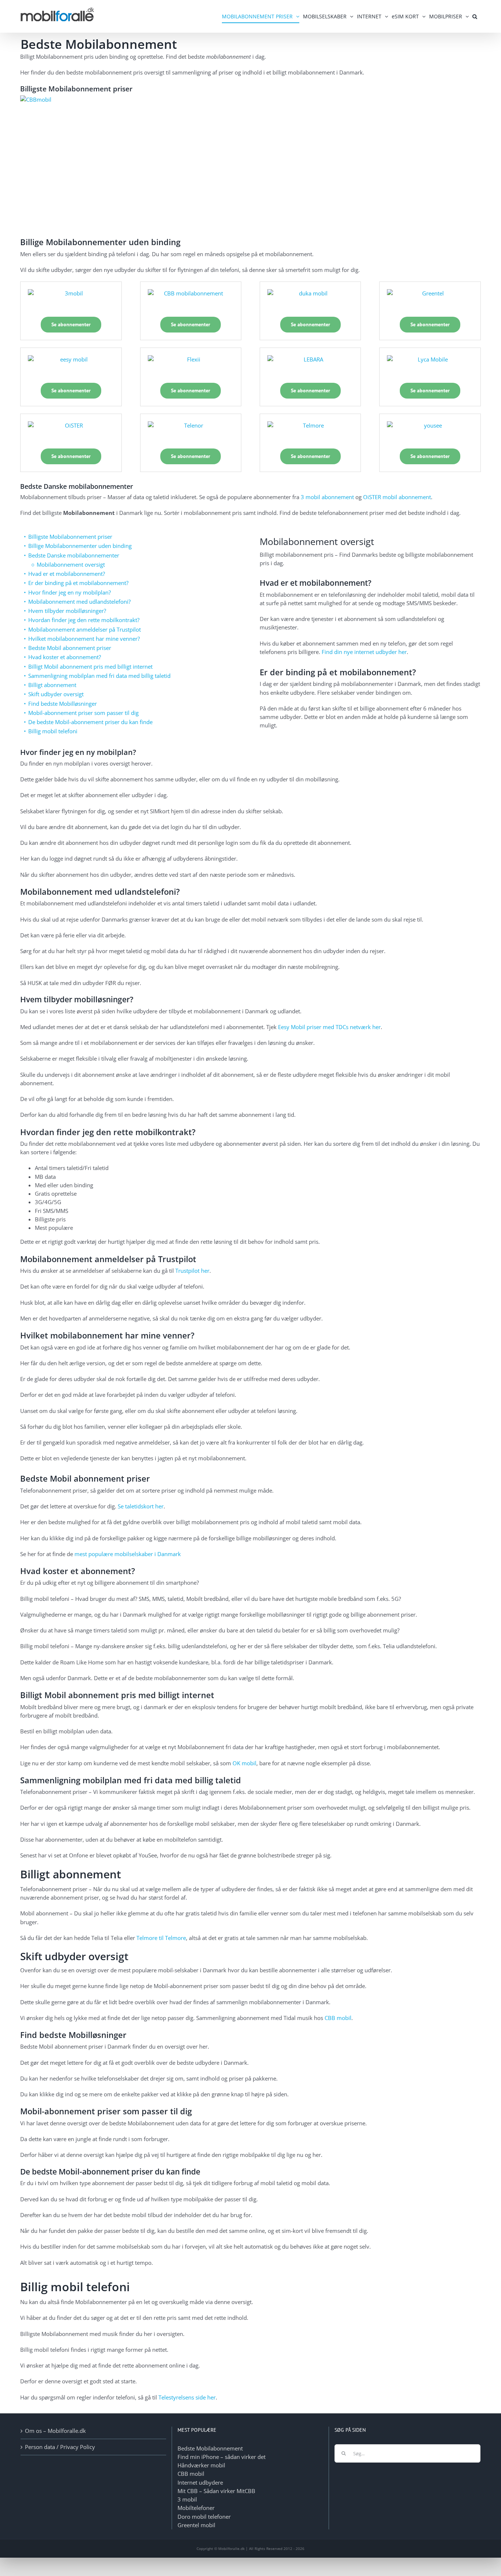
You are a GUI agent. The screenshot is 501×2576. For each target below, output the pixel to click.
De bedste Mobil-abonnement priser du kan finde (90, 722)
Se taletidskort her (141, 1506)
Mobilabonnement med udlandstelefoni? (79, 602)
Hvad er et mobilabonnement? (67, 574)
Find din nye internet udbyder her (364, 652)
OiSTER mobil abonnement (397, 497)
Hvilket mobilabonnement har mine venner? (84, 639)
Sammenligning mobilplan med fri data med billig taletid (99, 676)
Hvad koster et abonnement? (65, 657)
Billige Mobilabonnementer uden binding (80, 546)
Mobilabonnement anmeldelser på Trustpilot (85, 629)
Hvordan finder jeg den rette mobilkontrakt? (84, 620)
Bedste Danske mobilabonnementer (74, 555)
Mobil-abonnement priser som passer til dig (83, 713)
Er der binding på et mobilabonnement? (78, 583)
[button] (475, 16)
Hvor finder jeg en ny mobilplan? (70, 592)
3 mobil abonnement (327, 497)
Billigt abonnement (52, 685)
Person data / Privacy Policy (60, 2447)
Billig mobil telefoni (53, 731)
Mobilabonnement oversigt (71, 564)
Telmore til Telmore (161, 1938)
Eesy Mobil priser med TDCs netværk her (329, 1027)
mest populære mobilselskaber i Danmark (128, 1554)
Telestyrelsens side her (187, 2397)
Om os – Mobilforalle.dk (55, 2431)
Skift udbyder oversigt (56, 694)
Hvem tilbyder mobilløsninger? (67, 611)
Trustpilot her (192, 1271)
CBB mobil (338, 2018)
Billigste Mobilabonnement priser (70, 537)
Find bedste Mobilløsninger (63, 704)
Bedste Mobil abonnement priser (70, 648)
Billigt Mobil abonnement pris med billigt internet (90, 666)
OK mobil (244, 1763)
